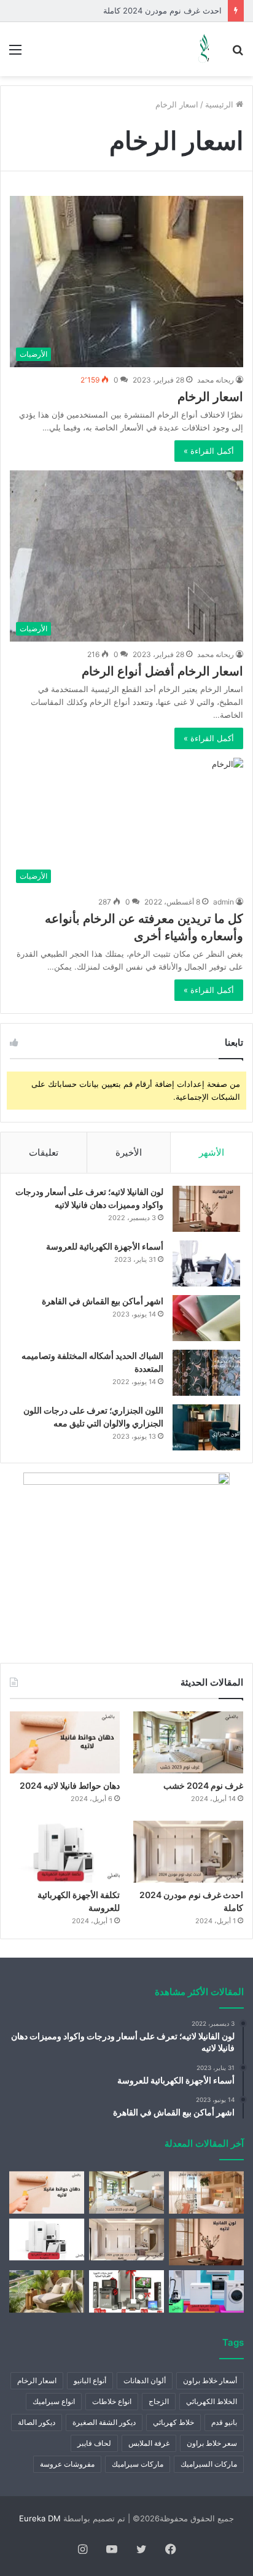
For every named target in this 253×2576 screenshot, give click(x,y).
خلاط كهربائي (173, 2422)
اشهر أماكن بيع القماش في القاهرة (103, 1301)
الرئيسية (220, 104)
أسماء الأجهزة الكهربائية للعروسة (105, 1246)
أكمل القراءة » (209, 451)
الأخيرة (129, 1152)
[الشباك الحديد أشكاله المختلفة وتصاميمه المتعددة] (206, 1373)
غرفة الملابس (149, 2443)
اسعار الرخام (210, 397)
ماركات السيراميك (209, 2464)
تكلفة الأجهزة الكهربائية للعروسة (168, 10)
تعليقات (44, 1152)
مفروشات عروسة (67, 2464)
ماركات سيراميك (138, 2464)
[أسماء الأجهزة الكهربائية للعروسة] (206, 1263)
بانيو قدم (224, 2422)
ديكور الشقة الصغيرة (104, 2422)
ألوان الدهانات (145, 2380)
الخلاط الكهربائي (212, 2401)
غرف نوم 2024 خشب (203, 1785)
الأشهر (212, 1152)
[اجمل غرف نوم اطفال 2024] (206, 2193)
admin (224, 902)
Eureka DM (40, 2518)
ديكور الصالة (37, 2422)
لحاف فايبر (94, 2443)
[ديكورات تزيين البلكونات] (47, 2291)
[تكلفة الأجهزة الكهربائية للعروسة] (65, 1852)
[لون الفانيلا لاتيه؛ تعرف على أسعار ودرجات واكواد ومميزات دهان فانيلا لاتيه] (206, 1209)
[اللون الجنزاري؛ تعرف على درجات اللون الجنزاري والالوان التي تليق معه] (206, 1427)
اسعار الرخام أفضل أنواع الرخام (162, 671)
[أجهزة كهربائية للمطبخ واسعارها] (206, 2291)
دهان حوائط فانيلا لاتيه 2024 (70, 1785)
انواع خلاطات (112, 2401)
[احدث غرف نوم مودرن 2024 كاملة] (188, 1852)
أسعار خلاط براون (210, 2380)
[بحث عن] (238, 54)
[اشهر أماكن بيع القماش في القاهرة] (206, 1318)
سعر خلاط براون (212, 2443)
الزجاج (159, 2401)
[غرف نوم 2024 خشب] (188, 1742)
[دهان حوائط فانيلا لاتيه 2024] (65, 1742)
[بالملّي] (204, 49)
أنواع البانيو (90, 2380)
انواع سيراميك (54, 2401)
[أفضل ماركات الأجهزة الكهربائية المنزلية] (126, 2291)
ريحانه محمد (216, 380)
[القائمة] (15, 54)
